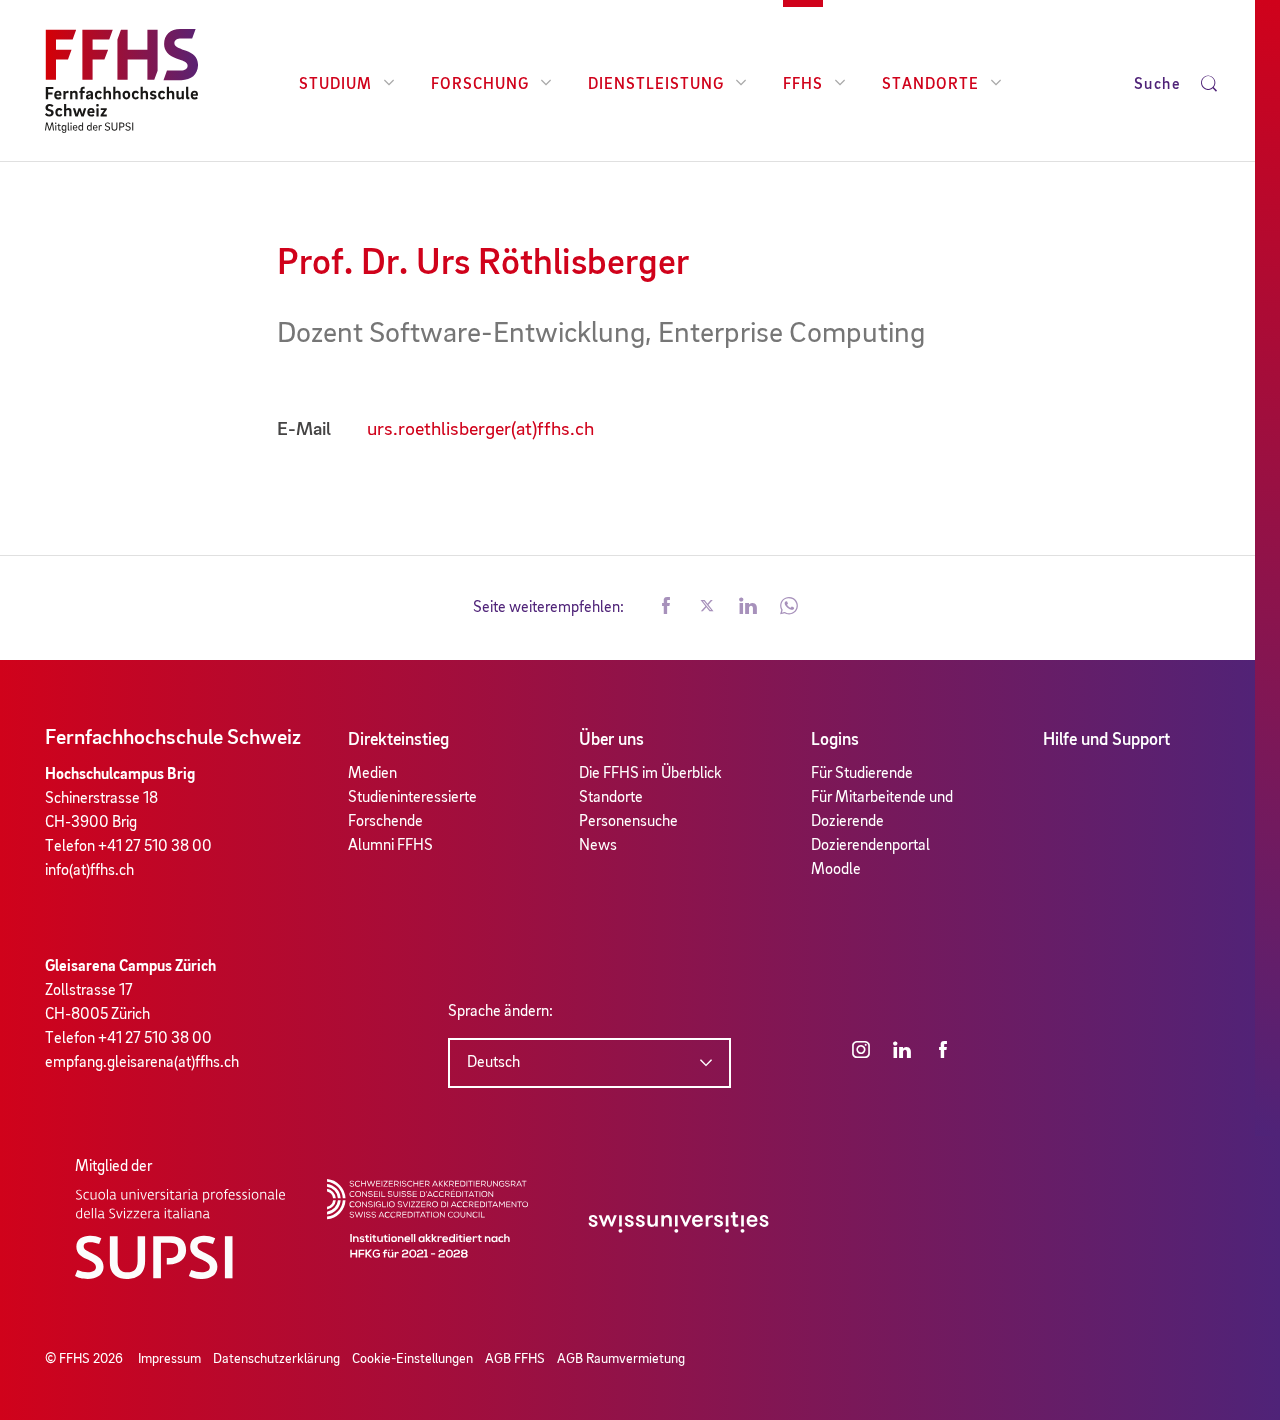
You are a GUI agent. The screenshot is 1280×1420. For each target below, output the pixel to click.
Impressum (169, 1359)
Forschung (480, 85)
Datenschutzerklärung (276, 1359)
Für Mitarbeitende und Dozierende (882, 810)
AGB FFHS (515, 1359)
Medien (372, 774)
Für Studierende (862, 774)
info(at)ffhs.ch (89, 871)
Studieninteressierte (412, 798)
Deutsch (493, 1063)
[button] (666, 608)
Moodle (836, 870)
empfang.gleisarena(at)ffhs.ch (142, 1063)
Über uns (611, 740)
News (598, 846)
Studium (335, 85)
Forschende (385, 822)
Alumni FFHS (390, 846)
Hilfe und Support (1106, 740)
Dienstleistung (656, 85)
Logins (835, 740)
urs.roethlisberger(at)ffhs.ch (480, 430)
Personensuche (628, 822)
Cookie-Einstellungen (412, 1359)
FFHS (803, 85)
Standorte (930, 85)
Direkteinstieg (398, 740)
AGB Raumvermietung (621, 1359)
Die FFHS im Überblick (650, 774)
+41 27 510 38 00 (155, 847)
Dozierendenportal (870, 846)
